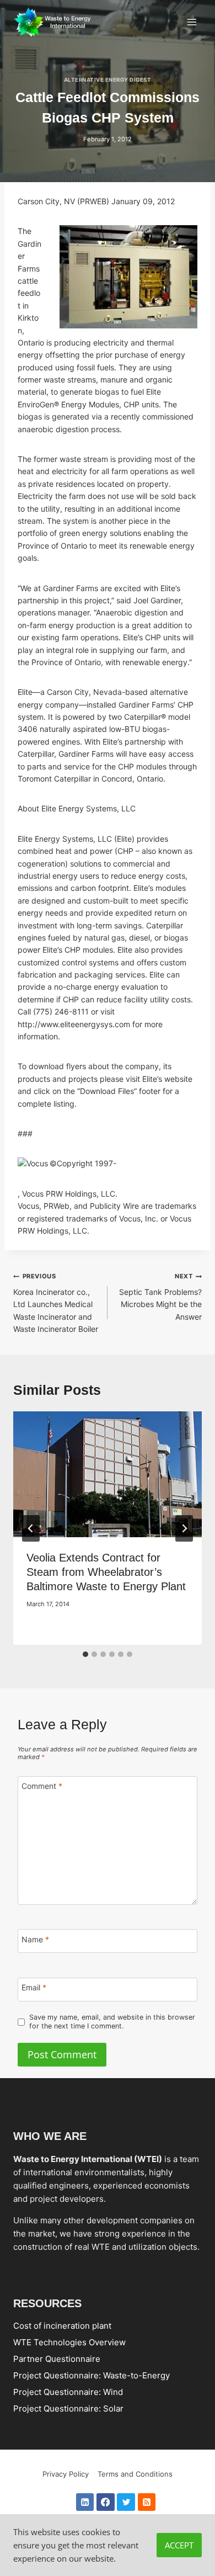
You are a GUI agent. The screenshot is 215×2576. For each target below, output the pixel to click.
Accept (179, 2545)
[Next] (184, 1528)
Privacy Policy (66, 2474)
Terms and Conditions (135, 2474)
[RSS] (147, 2502)
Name (35, 1939)
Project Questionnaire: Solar (68, 2408)
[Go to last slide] (31, 1528)
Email (34, 1988)
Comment (42, 1786)
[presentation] (108, 1474)
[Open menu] (192, 22)
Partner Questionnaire (57, 2359)
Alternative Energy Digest (108, 80)
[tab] (85, 1654)
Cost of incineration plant (62, 2326)
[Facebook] (106, 2502)
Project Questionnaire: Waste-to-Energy (92, 2375)
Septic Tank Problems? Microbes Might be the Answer (160, 1297)
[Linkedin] (85, 2502)
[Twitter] (126, 2502)
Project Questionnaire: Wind (68, 2392)
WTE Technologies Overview (69, 2342)
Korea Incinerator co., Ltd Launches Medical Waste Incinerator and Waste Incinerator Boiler (56, 1303)
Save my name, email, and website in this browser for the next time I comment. (112, 2022)
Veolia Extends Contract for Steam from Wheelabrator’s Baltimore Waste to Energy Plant (106, 1572)
